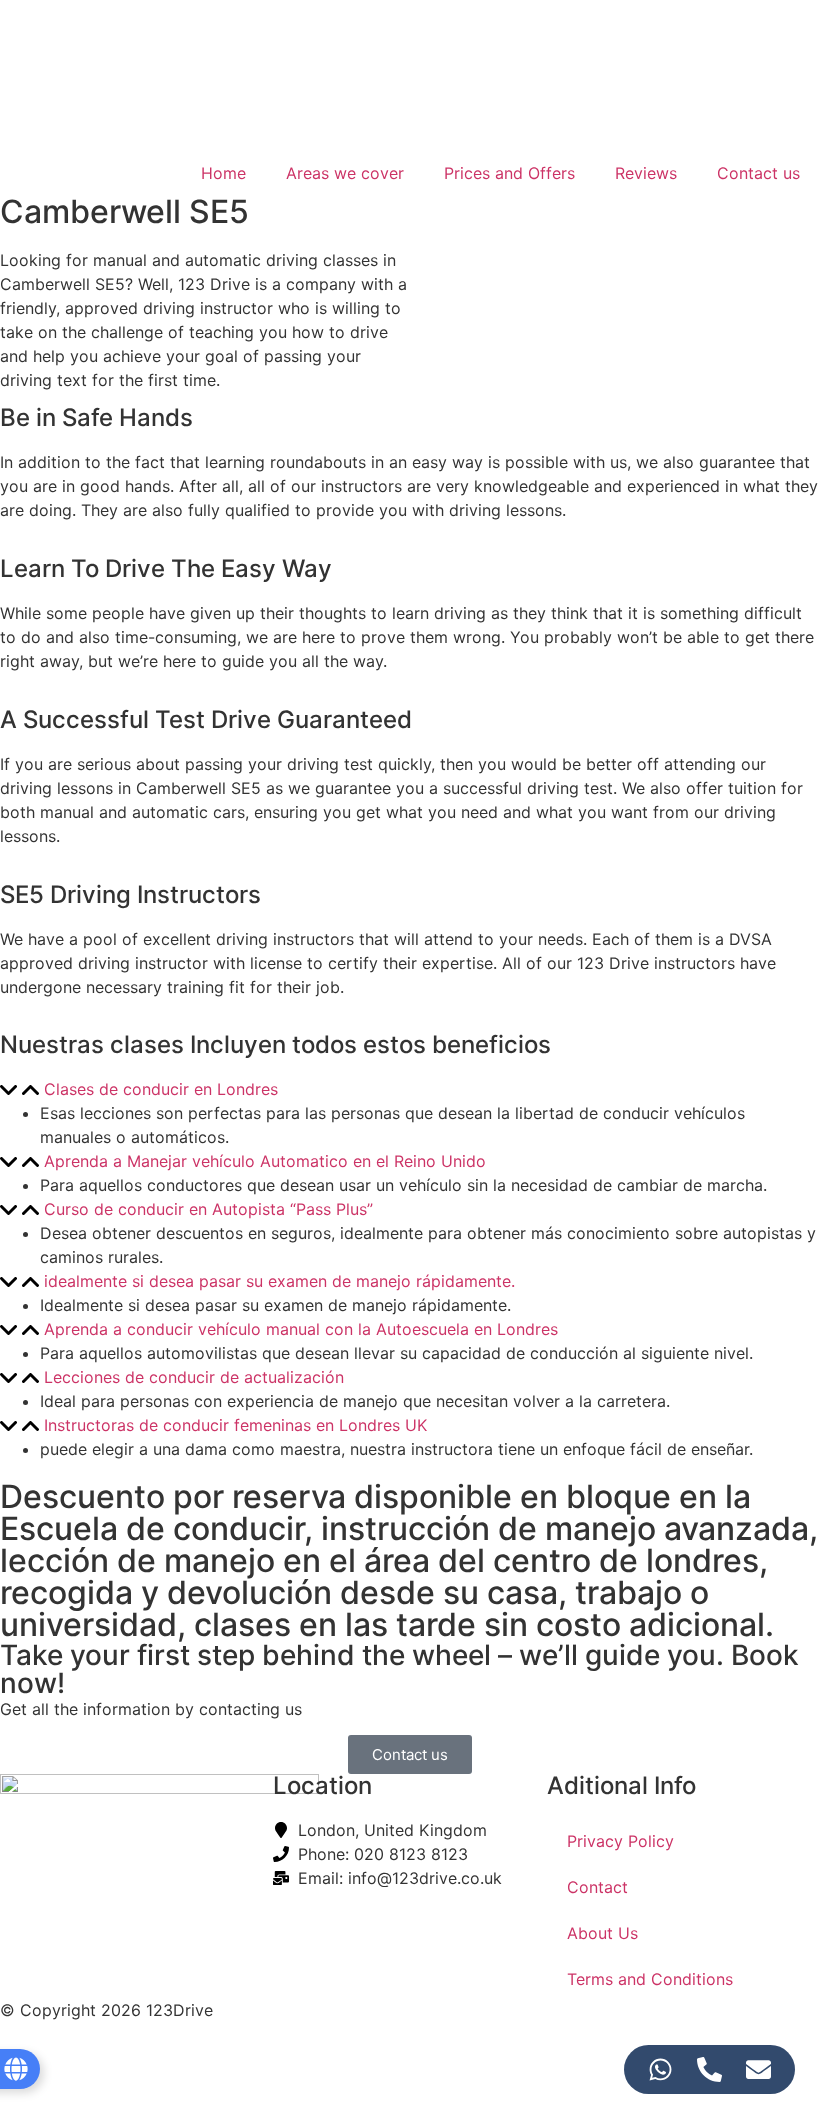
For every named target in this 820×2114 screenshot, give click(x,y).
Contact (597, 1887)
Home (223, 173)
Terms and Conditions (650, 1979)
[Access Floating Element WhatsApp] (660, 2069)
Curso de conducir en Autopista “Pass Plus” (208, 1209)
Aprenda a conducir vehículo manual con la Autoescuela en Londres (301, 1329)
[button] (410, 1089)
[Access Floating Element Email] (758, 2069)
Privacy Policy (620, 1841)
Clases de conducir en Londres (161, 1089)
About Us (602, 1933)
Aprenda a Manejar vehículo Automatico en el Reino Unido (265, 1161)
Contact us (758, 173)
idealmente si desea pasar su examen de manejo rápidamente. (279, 1281)
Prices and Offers (509, 173)
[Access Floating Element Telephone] (709, 2069)
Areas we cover (345, 173)
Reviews (646, 173)
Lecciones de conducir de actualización (194, 1377)
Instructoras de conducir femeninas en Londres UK (235, 1425)
